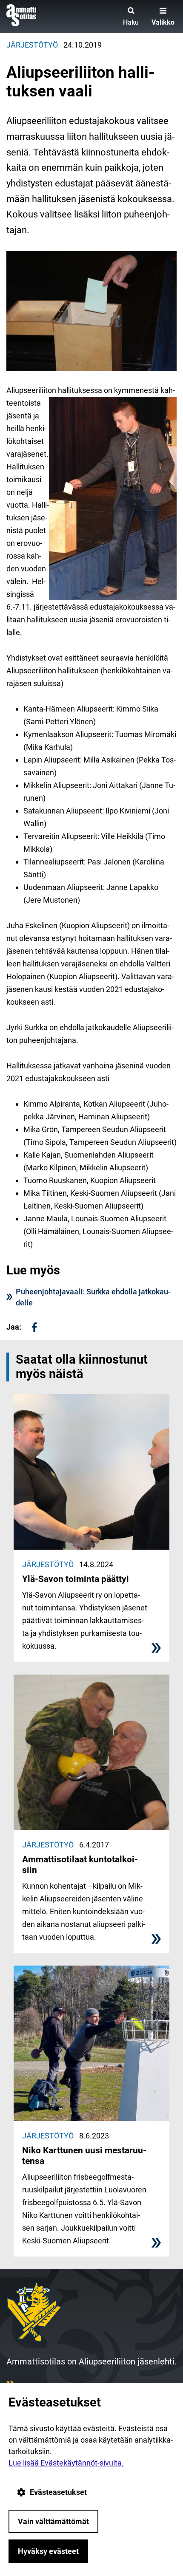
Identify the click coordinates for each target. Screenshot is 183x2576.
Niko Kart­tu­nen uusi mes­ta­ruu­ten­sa (84, 2156)
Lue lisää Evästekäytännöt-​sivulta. (66, 2463)
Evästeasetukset (58, 2492)
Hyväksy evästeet (48, 2551)
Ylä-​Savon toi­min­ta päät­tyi (76, 1579)
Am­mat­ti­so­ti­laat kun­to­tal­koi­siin (80, 1865)
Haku (131, 22)
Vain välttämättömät (53, 2521)
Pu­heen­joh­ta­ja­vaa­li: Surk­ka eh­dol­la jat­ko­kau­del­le (93, 1297)
